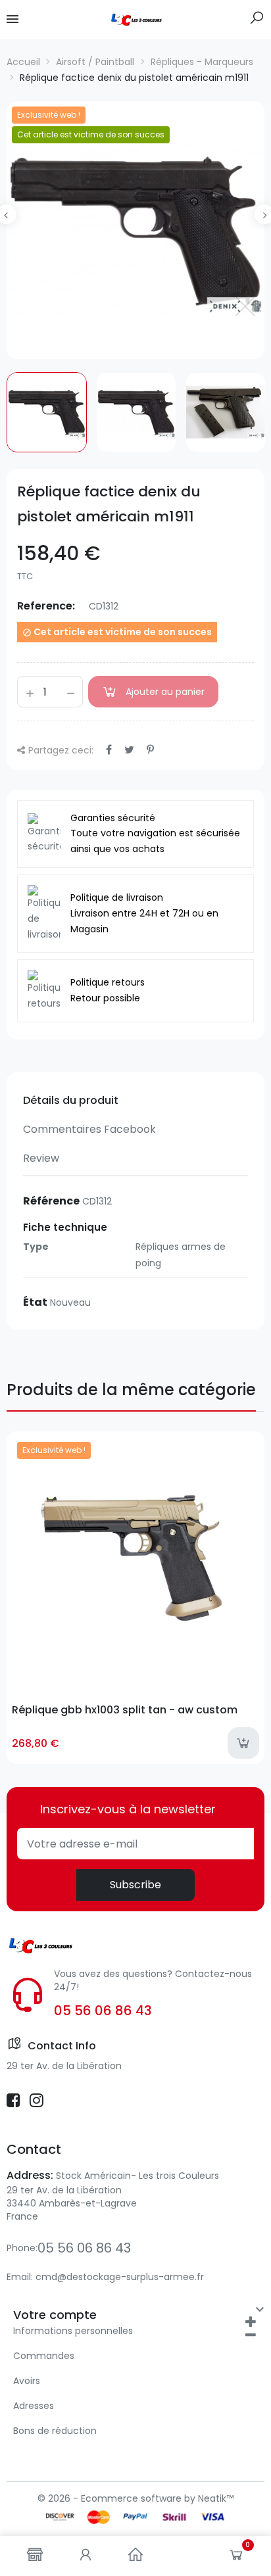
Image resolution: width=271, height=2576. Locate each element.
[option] (135, 230)
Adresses (34, 2406)
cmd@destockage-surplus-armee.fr (120, 2277)
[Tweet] (129, 750)
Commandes (44, 2356)
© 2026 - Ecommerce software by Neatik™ (135, 2498)
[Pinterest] (150, 750)
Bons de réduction (55, 2431)
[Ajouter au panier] (243, 1743)
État (35, 1302)
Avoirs (27, 2381)
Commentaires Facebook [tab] (89, 1129)
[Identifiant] (86, 2556)
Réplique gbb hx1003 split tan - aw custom (125, 1710)
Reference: (46, 606)
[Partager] (109, 750)
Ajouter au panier (165, 692)
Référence (51, 1201)
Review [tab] (41, 1158)
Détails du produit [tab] (71, 1100)
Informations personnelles (73, 2331)
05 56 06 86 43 (103, 2011)
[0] (236, 2558)
